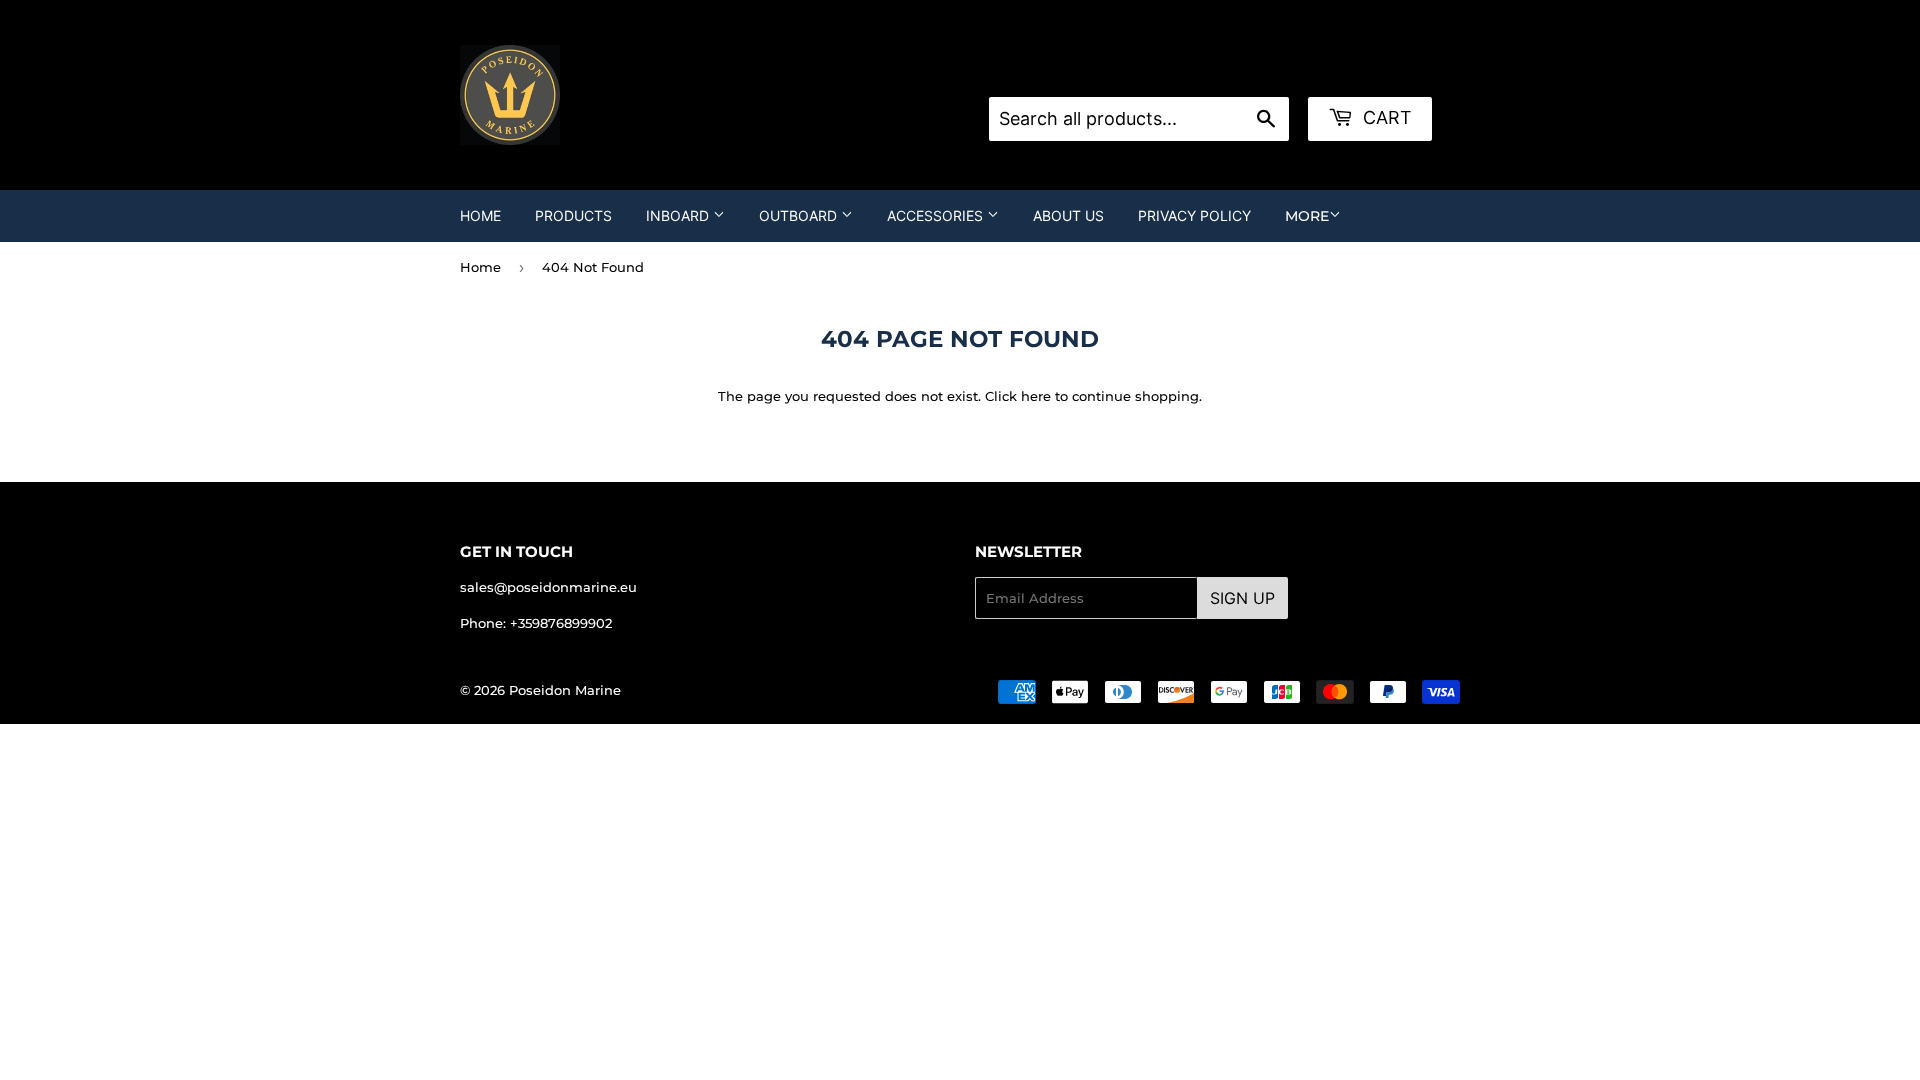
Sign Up (1242, 598)
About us (1068, 215)
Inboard (679, 215)
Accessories (937, 215)
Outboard (800, 215)
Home (480, 215)
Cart (1385, 117)
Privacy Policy (1194, 215)
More (1307, 216)
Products (573, 215)
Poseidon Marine (565, 690)
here (1036, 396)
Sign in (1149, 72)
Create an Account (1252, 72)
